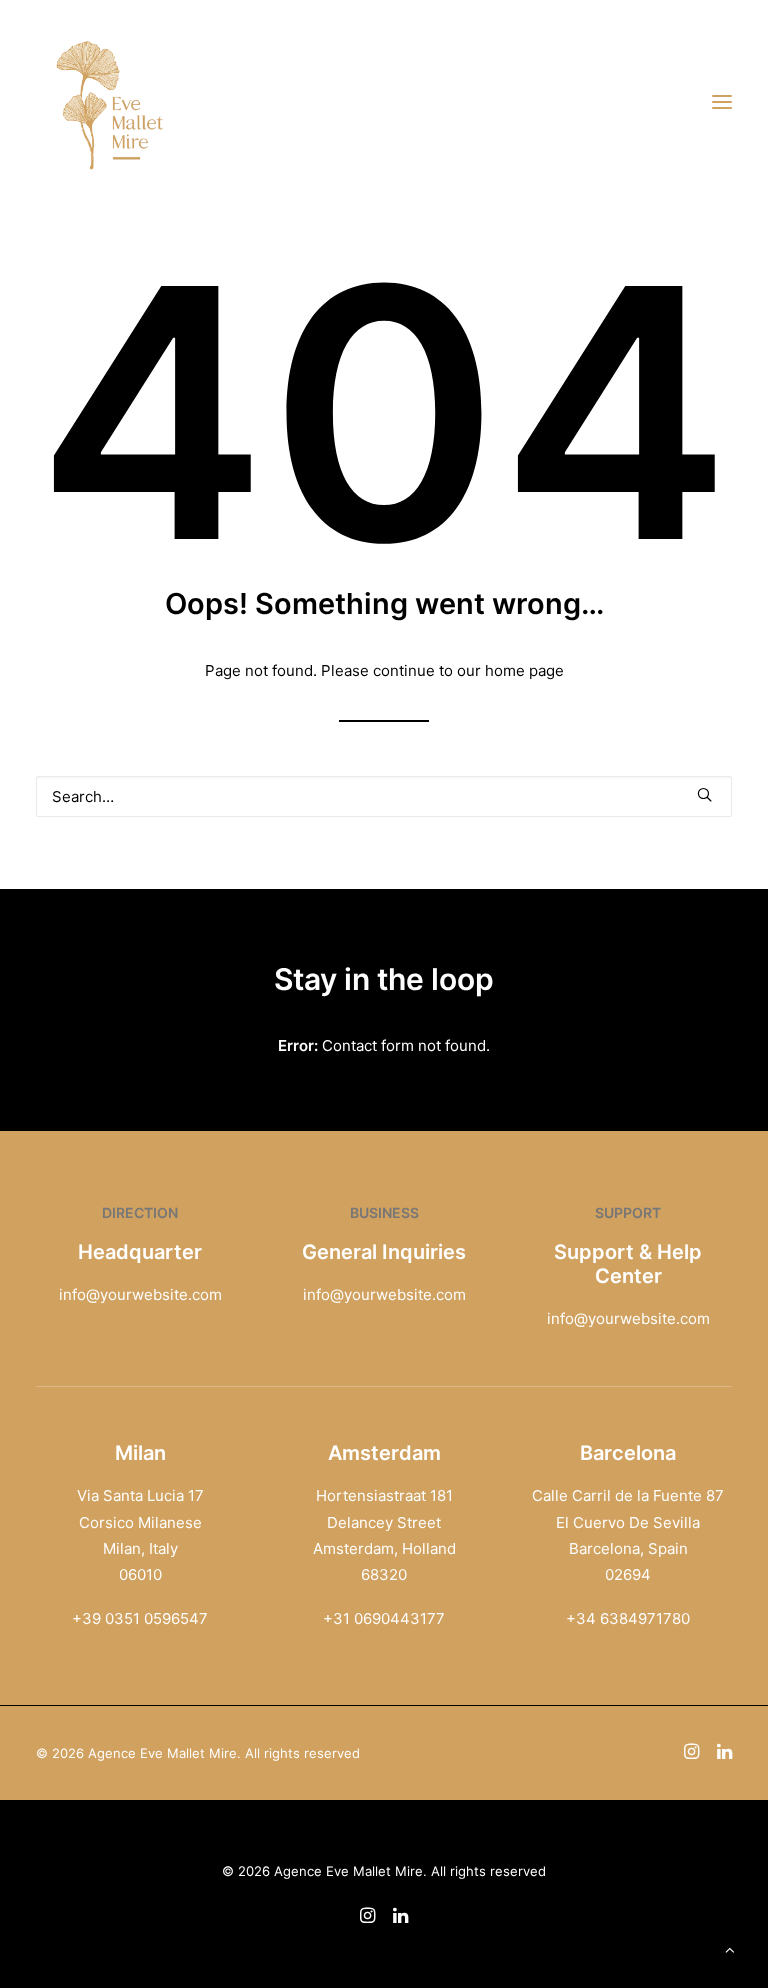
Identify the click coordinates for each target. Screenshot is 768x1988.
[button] (722, 102)
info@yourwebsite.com (140, 1294)
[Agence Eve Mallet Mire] (111, 102)
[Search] (384, 796)
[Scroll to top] (730, 1948)
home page (524, 670)
